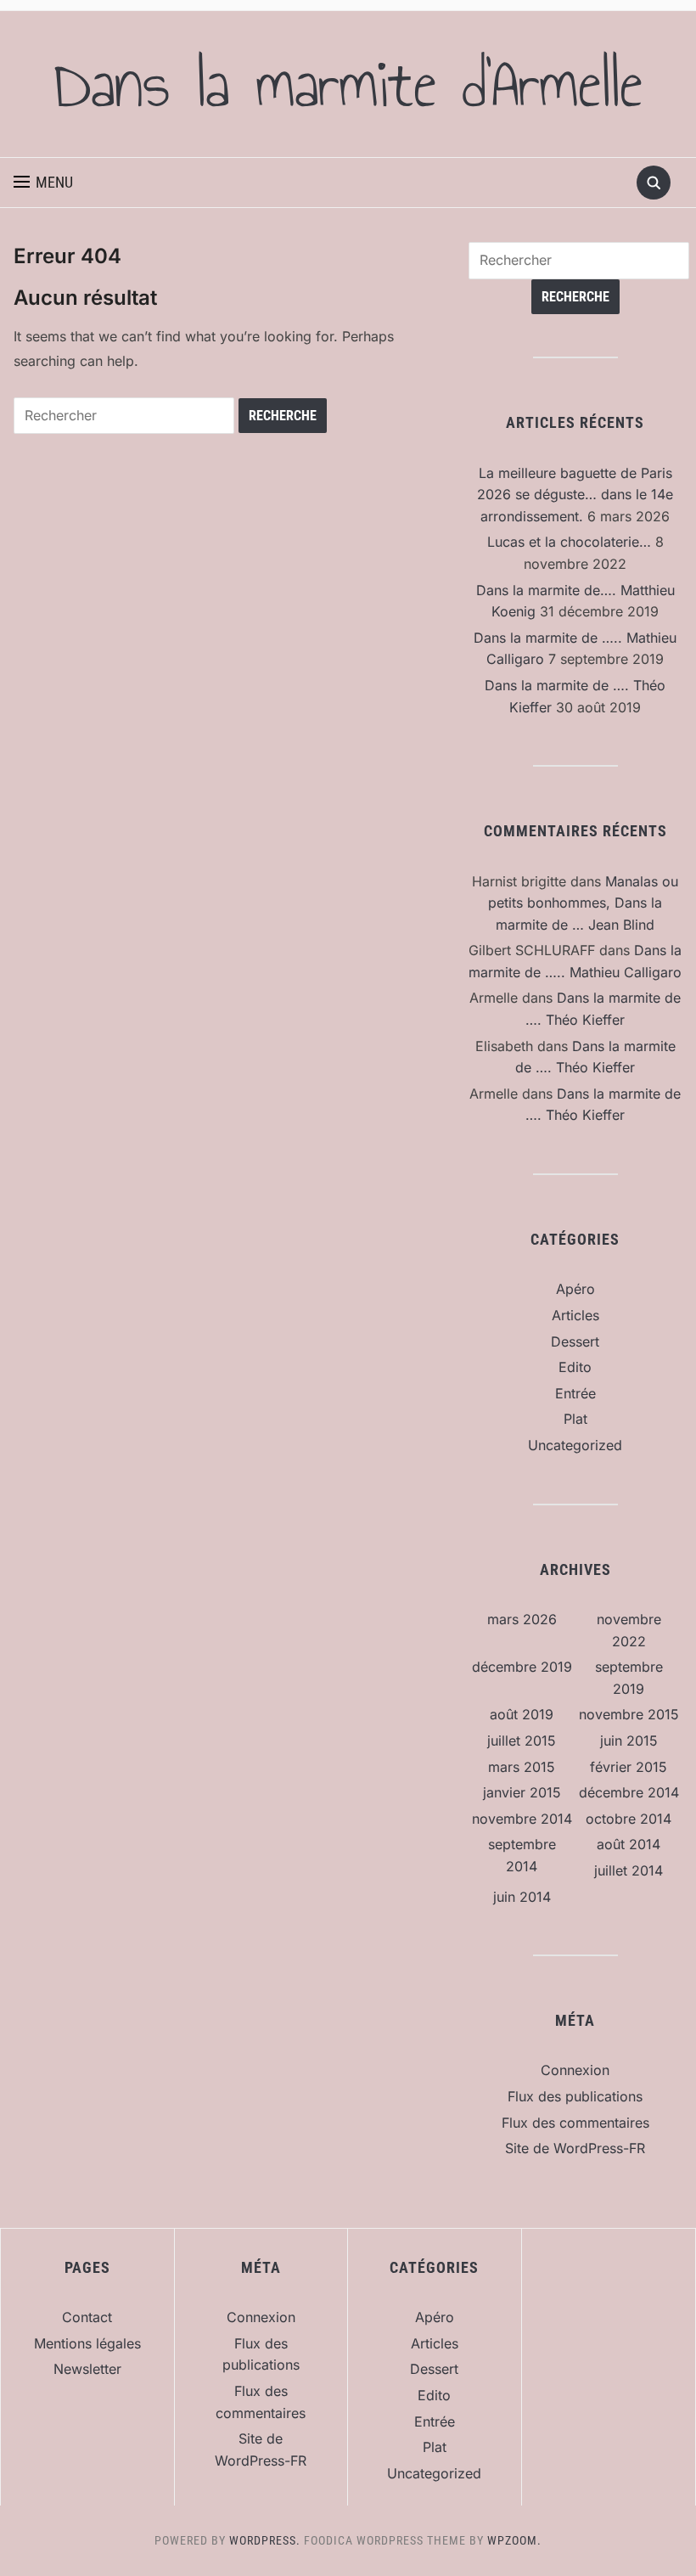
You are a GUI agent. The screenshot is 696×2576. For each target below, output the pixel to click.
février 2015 (629, 1767)
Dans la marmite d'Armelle (348, 84)
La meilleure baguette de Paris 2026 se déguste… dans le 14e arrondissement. (575, 495)
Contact (87, 2317)
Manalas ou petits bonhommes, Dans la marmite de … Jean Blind (583, 903)
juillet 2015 (522, 1741)
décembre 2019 (522, 1667)
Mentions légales (87, 2343)
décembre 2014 (629, 1792)
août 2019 (522, 1714)
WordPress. (265, 2540)
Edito (575, 1367)
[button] (43, 183)
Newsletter (87, 2369)
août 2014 (629, 1844)
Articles (575, 1315)
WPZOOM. (514, 2540)
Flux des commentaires (575, 2123)
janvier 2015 (522, 1792)
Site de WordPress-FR (575, 2148)
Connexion (575, 2070)
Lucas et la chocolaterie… (569, 542)
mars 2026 (522, 1619)
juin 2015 (629, 1741)
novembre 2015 (629, 1714)
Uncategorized (575, 1445)
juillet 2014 (629, 1870)
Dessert (575, 1341)
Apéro (575, 1289)
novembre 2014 (522, 1819)
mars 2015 (522, 1767)
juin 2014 (522, 1897)
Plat (575, 1419)
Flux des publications (575, 2096)
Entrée (575, 1393)
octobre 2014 (629, 1819)
